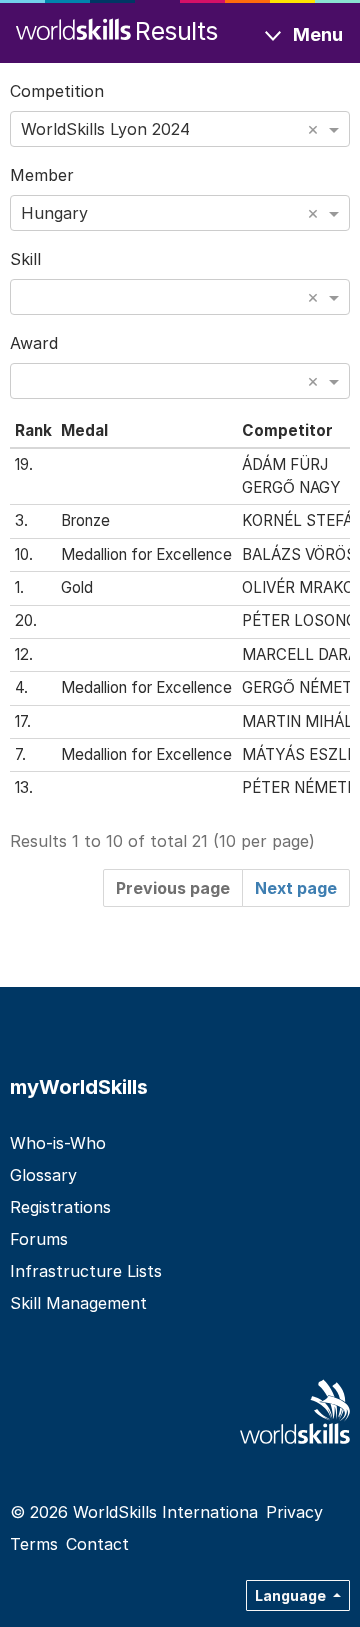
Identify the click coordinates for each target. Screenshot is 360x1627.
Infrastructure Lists (86, 1271)
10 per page (264, 841)
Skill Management (78, 1303)
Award (34, 343)
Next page (296, 888)
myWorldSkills (79, 1087)
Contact (97, 1544)
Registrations (60, 1207)
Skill (25, 259)
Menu (318, 34)
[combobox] (180, 129)
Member (42, 175)
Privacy (294, 1512)
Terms (34, 1544)
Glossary (43, 1175)
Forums (39, 1239)
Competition (57, 91)
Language (292, 1595)
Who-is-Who (58, 1143)
